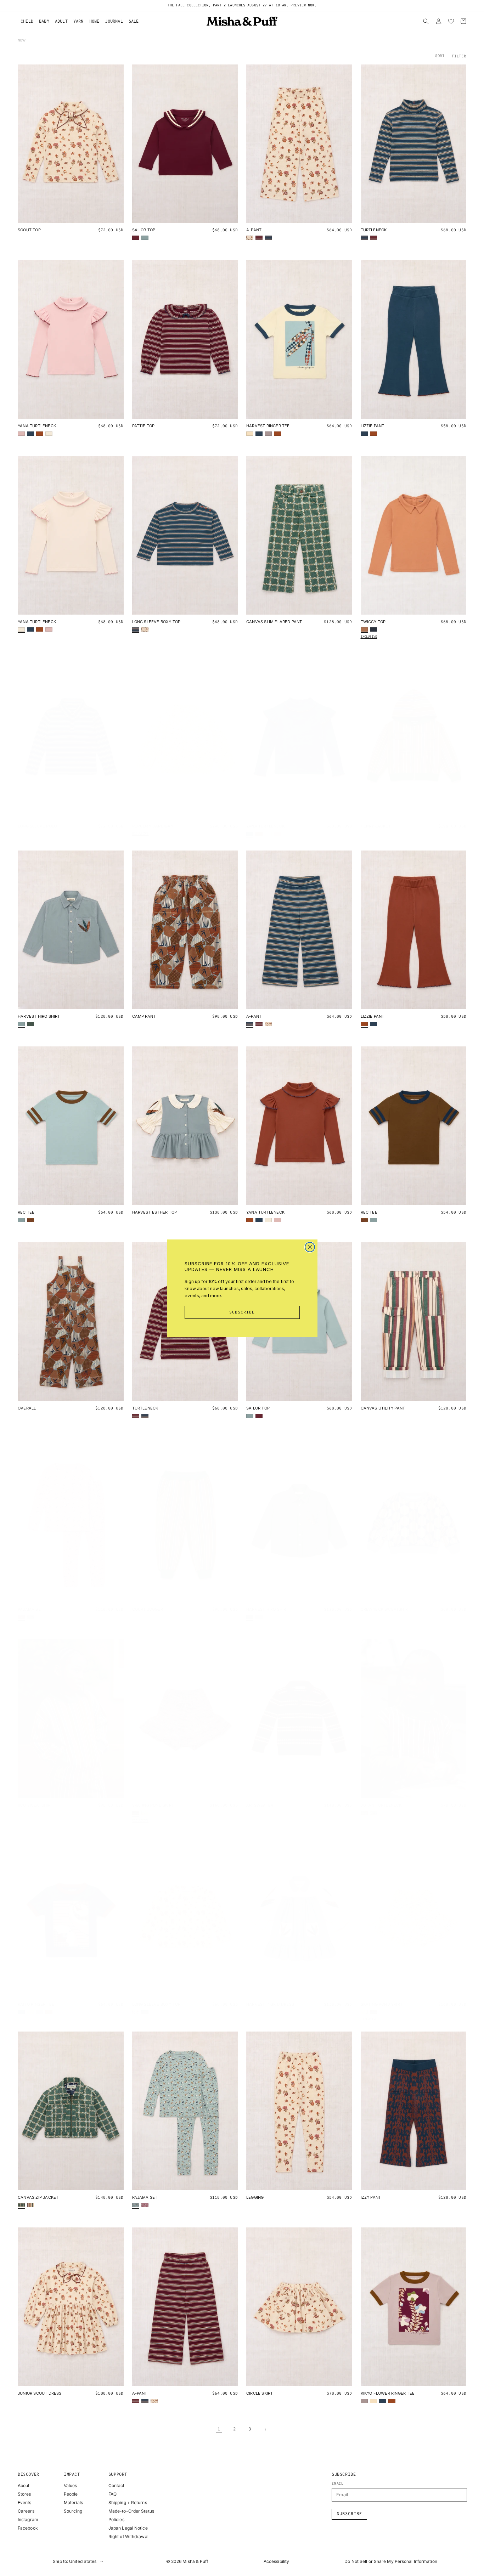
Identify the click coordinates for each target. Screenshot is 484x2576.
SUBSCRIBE (242, 1312)
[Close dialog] (310, 1247)
